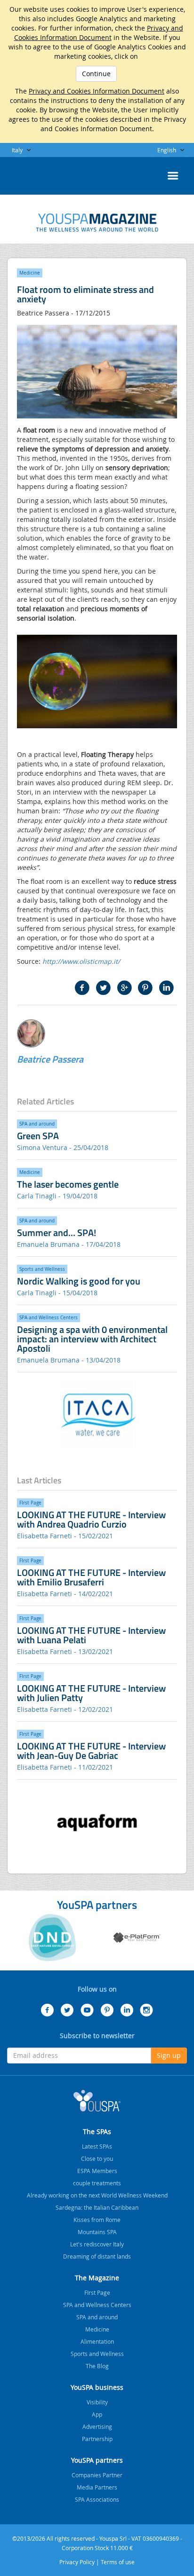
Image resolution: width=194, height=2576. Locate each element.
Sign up (169, 2055)
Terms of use (118, 2562)
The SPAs (97, 2131)
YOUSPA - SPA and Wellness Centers (31, 173)
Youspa (97, 2101)
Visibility (97, 2402)
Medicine (97, 2329)
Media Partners (97, 2487)
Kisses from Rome (97, 2220)
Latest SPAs (97, 2146)
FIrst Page (97, 2292)
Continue (96, 74)
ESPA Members (97, 2171)
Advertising (97, 2426)
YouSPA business (97, 2387)
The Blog (97, 2366)
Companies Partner (97, 2475)
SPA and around (97, 2317)
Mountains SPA (97, 2232)
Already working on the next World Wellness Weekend (97, 2195)
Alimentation (97, 2341)
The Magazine (97, 2278)
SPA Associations (97, 2499)
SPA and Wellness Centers (97, 2305)
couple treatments (97, 2183)
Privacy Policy (77, 2562)
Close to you (97, 2158)
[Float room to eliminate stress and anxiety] (97, 223)
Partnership (97, 2439)
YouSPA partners (97, 2460)
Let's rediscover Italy (97, 2244)
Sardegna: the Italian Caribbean (97, 2207)
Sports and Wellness (97, 2354)
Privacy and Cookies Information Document (99, 33)
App (97, 2414)
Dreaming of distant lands (97, 2256)
